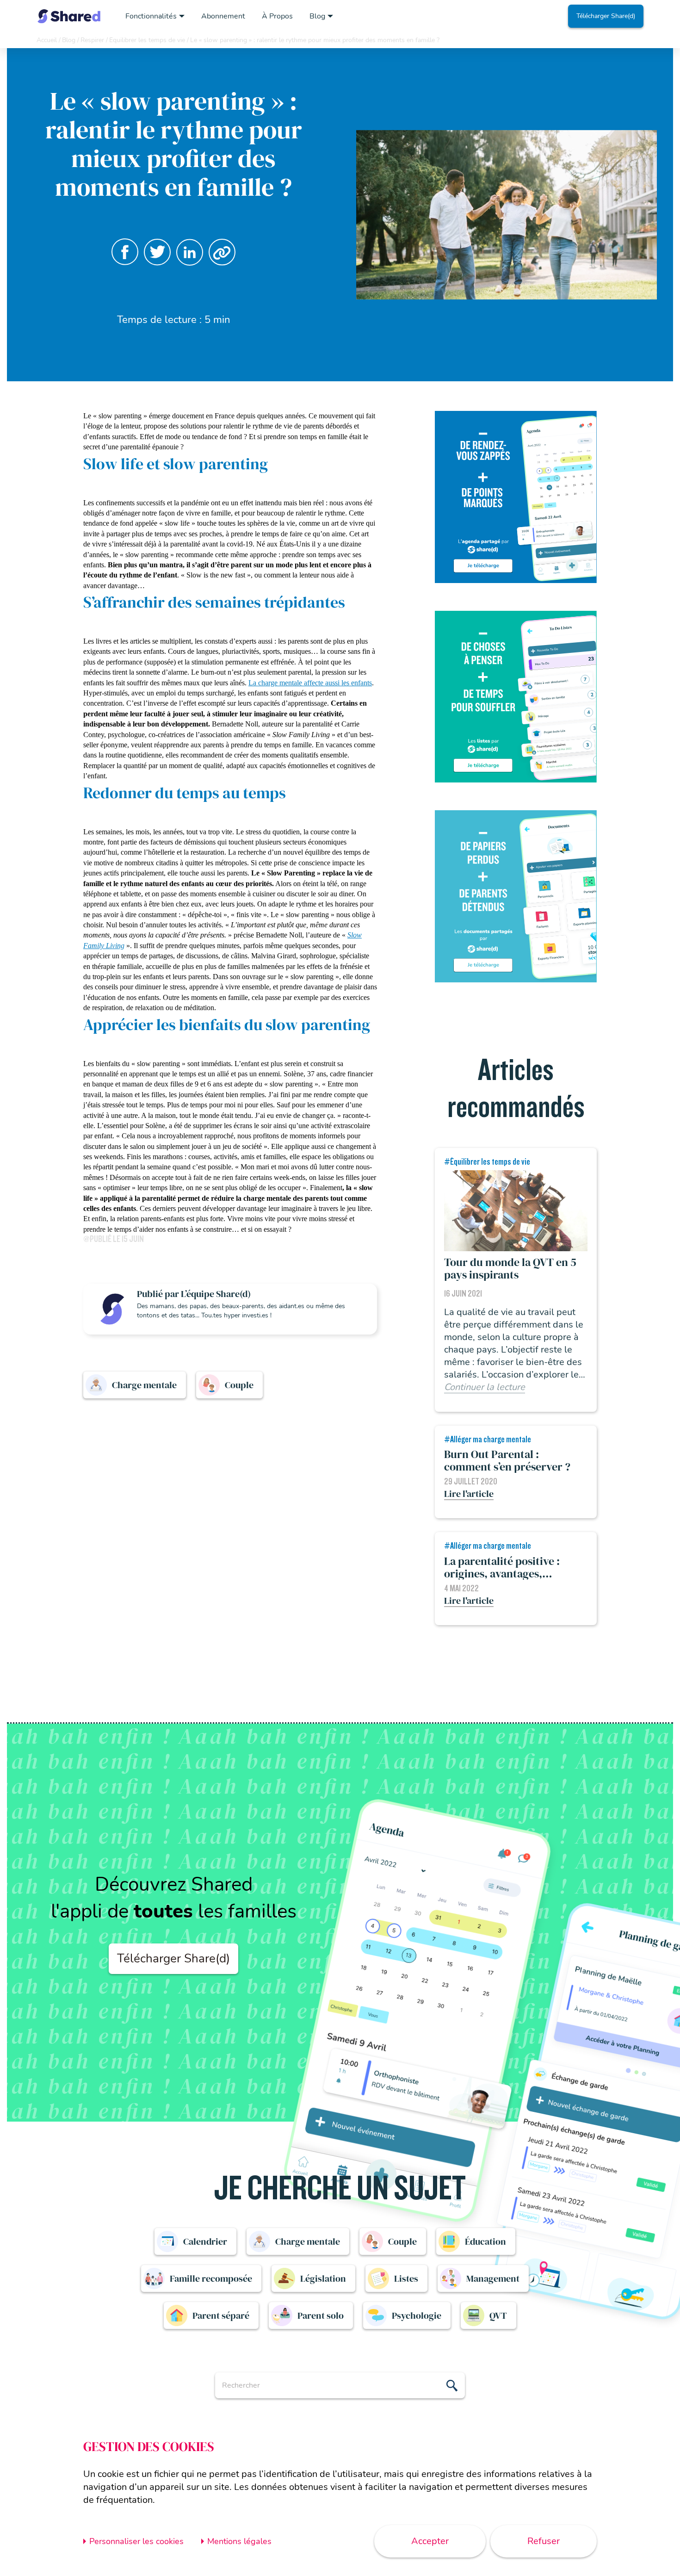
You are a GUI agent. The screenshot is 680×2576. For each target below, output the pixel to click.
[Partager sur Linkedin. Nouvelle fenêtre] (190, 252)
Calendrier (205, 2241)
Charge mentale (144, 1385)
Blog (317, 16)
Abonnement (223, 16)
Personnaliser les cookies (136, 2541)
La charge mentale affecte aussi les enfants (310, 683)
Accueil (47, 40)
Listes (406, 2278)
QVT (498, 2315)
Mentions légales (239, 2541)
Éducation (485, 2241)
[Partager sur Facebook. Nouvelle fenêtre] (125, 252)
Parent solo (321, 2315)
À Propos (277, 16)
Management (493, 2278)
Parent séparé (221, 2315)
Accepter (430, 2541)
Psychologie (417, 2315)
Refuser (544, 2541)
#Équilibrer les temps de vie (487, 1162)
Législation (323, 2278)
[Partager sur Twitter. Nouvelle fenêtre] (157, 252)
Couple (239, 1385)
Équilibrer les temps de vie (147, 40)
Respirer (92, 40)
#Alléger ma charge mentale (488, 1440)
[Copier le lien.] (222, 252)
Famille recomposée (211, 2278)
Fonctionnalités (151, 16)
